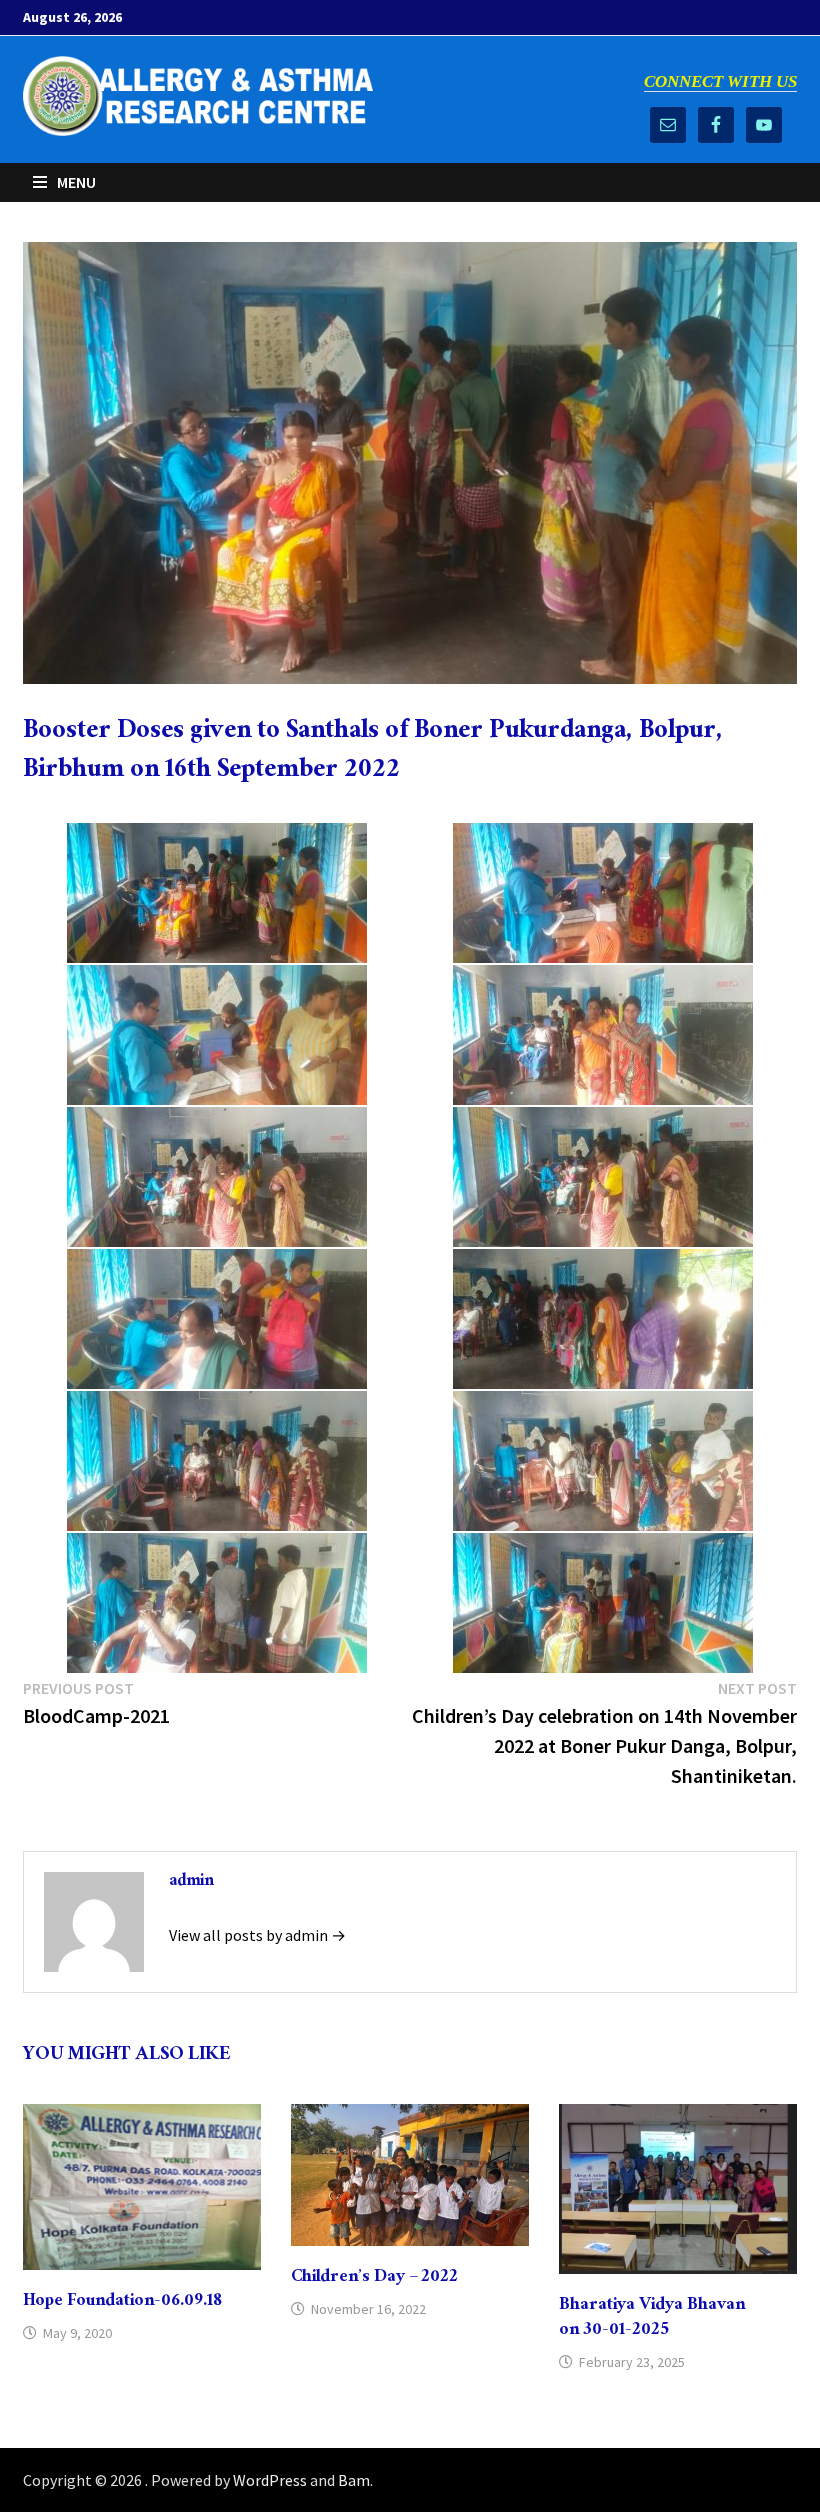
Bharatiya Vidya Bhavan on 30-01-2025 (652, 2319)
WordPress (270, 2480)
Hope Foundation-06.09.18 (122, 2302)
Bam (354, 2480)
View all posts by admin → (257, 1935)
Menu (76, 182)
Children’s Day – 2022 (374, 2278)
